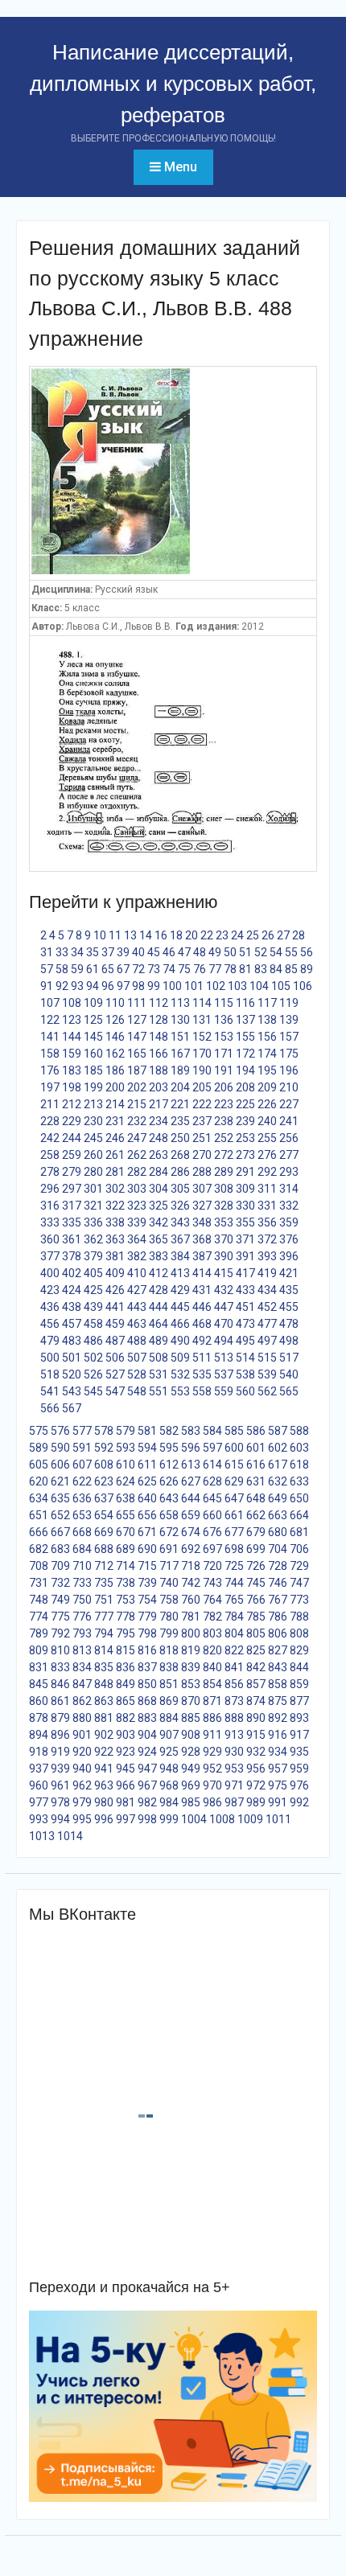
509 (180, 1358)
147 (137, 1037)
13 (130, 935)
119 (289, 1003)
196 (289, 1070)
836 (126, 1667)
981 (126, 1802)
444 (159, 1307)
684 (82, 1549)
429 (180, 1290)
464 (159, 1324)
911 (212, 1735)
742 (191, 1583)
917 (299, 1735)
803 (212, 1633)
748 (39, 1600)
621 (60, 1481)
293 (289, 1172)
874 (256, 1701)
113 (180, 1003)
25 (253, 935)
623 (104, 1481)
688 (104, 1549)
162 (115, 1054)
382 (137, 1256)
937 (39, 1769)
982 (147, 1802)
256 (289, 1138)
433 (245, 1290)
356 (267, 1222)
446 (202, 1307)
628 (212, 1481)
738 (126, 1583)
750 (82, 1600)
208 (245, 1087)
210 (289, 1087)
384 (180, 1256)
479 (50, 1341)
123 (72, 1020)
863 (104, 1701)
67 (123, 969)
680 (278, 1532)
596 (191, 1448)
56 (307, 952)
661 (234, 1515)
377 (50, 1256)
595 (169, 1448)
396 (289, 1256)
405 (93, 1273)
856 (234, 1684)
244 (72, 1138)
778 (126, 1617)
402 (72, 1273)
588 (299, 1431)
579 (126, 1431)
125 (93, 1020)
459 (115, 1324)
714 (126, 1566)
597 (212, 1448)
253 (245, 1138)
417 (245, 1273)
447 (224, 1307)
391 (245, 1256)
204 (180, 1087)
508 (159, 1358)
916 (278, 1735)
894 (39, 1735)
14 (146, 935)
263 (159, 1155)
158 (50, 1054)
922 (104, 1752)
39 (123, 952)
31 (47, 952)
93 (77, 986)
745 (256, 1583)
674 (191, 1532)
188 (159, 1070)
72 (138, 969)
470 (224, 1324)
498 (289, 1341)
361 (72, 1239)
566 (50, 1408)
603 (299, 1448)
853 (191, 1684)
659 (191, 1515)
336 (93, 1222)
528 (137, 1374)
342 (159, 1222)
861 (60, 1701)
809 (39, 1650)
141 (50, 1037)
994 (60, 1819)
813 (82, 1650)
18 (176, 935)
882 (126, 1718)
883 (147, 1718)
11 (115, 935)
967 (147, 1785)
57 (47, 969)
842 (256, 1667)
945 (126, 1769)
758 (169, 1600)
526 (93, 1374)
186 (115, 1070)
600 (234, 1448)
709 (60, 1566)
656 (147, 1515)
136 (224, 1020)
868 (147, 1701)
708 (39, 1566)
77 (215, 969)
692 (191, 1549)
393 (267, 1256)
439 (93, 1307)
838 (169, 1667)
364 (137, 1239)
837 (147, 1667)
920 (82, 1752)
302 (115, 1189)
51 (245, 952)
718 (191, 1566)
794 (104, 1633)
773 (299, 1600)
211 (50, 1104)
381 (115, 1256)
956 (256, 1769)
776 (82, 1617)
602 (278, 1448)
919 (60, 1752)
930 (234, 1752)
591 (82, 1448)
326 (180, 1206)
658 (169, 1515)
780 (169, 1617)
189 (180, 1070)
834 (82, 1667)
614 (212, 1465)
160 (93, 1054)
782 (212, 1617)
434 (267, 1290)
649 (278, 1498)
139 (289, 1020)
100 (172, 986)
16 (161, 935)
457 (72, 1324)
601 (256, 1448)
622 (82, 1481)
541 (50, 1391)
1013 (42, 1836)
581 (147, 1431)
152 (202, 1037)
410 (137, 1273)
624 (126, 1481)
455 (289, 1307)
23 (222, 935)
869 (169, 1701)
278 (50, 1172)
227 (289, 1104)
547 (115, 1391)
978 (60, 1802)
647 (234, 1498)
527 (115, 1374)
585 (234, 1431)
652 (60, 1515)
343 (180, 1222)
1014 (70, 1836)
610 (126, 1465)
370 (224, 1239)
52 (261, 952)
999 (169, 1819)
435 (289, 1290)
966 (126, 1785)
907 (169, 1735)
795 (126, 1633)
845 (39, 1684)
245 (93, 1138)
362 (93, 1239)
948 (169, 1769)
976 (299, 1785)
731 (39, 1583)
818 (169, 1650)
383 (159, 1256)
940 (82, 1769)
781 (191, 1617)
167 (180, 1054)
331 (267, 1206)
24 (237, 935)
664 (299, 1515)
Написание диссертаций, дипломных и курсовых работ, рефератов (173, 84)
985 (191, 1802)
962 (82, 1785)
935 (299, 1752)
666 (39, 1532)
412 (159, 1273)
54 (276, 952)
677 (234, 1532)
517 (289, 1358)
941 (104, 1769)
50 (230, 952)
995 (82, 1819)
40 (138, 952)
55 (291, 952)
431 (202, 1290)
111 (137, 1003)
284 (159, 1172)
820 (212, 1650)
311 (267, 1189)
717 (169, 1566)
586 (256, 1431)
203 (159, 1087)
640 (147, 1498)
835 (104, 1667)
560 (245, 1391)
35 (93, 952)
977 (39, 1802)
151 (180, 1037)
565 (289, 1391)
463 (137, 1324)
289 (224, 1172)
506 (115, 1358)
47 (184, 952)
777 (104, 1617)
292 (267, 1172)
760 (191, 1600)
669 (104, 1532)
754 (147, 1600)
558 (202, 1391)
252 (224, 1138)
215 (137, 1104)
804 (234, 1633)
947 (147, 1769)
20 (192, 935)
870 (191, 1701)
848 (104, 1684)
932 (256, 1752)
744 (234, 1583)
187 (137, 1070)
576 (60, 1431)
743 (212, 1583)
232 (137, 1121)
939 (60, 1769)
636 (82, 1498)
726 (256, 1566)
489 (159, 1341)
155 (245, 1037)
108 (72, 1003)
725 (234, 1566)
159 (72, 1054)
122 (50, 1020)
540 (289, 1374)
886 (212, 1718)
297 (72, 1189)
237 (202, 1121)
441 (115, 1307)
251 (202, 1138)
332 (289, 1206)
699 (256, 1549)
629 (234, 1481)
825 (256, 1650)
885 (191, 1718)
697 (212, 1549)
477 (267, 1324)
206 (224, 1087)
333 (50, 1222)
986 (212, 1802)
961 (60, 1785)
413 (180, 1273)
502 (93, 1358)
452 (267, 1307)
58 (62, 969)
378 (72, 1256)
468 (202, 1324)
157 (289, 1037)
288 (202, 1172)
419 (267, 1273)
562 (267, 1391)
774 (39, 1617)
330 (245, 1206)
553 (180, 1391)
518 (50, 1374)
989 (256, 1802)
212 (72, 1104)
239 (245, 1121)
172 (245, 1054)
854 (212, 1684)
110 (115, 1003)
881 (104, 1718)
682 (39, 1549)
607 (82, 1465)
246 (115, 1138)
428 (159, 1290)
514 (245, 1358)
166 (159, 1054)
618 (299, 1465)
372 (267, 1239)
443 (137, 1307)
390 (224, 1256)
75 (184, 969)
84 (276, 969)
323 (137, 1206)
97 (123, 986)
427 (137, 1290)
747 (299, 1583)
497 (267, 1341)
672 (169, 1532)
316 (50, 1206)
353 (224, 1222)
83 (261, 969)
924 (147, 1752)
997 (126, 1819)
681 (299, 1532)
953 (234, 1769)
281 (115, 1172)
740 (169, 1583)
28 (299, 935)
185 (93, 1070)
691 (169, 1549)
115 (224, 1003)
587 (278, 1431)
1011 (278, 1819)
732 (60, 1583)
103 (237, 986)
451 (245, 1307)
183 (72, 1070)
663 (278, 1515)
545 (93, 1391)
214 (115, 1104)
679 (256, 1532)
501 (72, 1358)
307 (202, 1189)
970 (212, 1785)
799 (169, 1633)
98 (138, 986)
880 (82, 1718)
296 (50, 1189)
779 (147, 1617)
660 (212, 1515)
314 (289, 1189)
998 (147, 1819)
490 (180, 1341)
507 (137, 1358)
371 (245, 1239)
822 (234, 1650)
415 (224, 1273)
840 (212, 1667)
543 (72, 1391)
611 (147, 1465)
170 (202, 1054)
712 (104, 1566)
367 (180, 1239)
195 (267, 1070)
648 (256, 1498)
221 (180, 1104)
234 (159, 1121)
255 (267, 1138)
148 (159, 1037)
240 (267, 1121)
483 (72, 1341)
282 (137, 1172)
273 (245, 1155)
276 (267, 1155)
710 (82, 1566)
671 (147, 1532)
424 (72, 1290)
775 (60, 1617)
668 (82, 1532)
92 (62, 986)
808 (299, 1633)
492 (202, 1341)
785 (256, 1617)
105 (281, 986)
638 (126, 1498)
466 (180, 1324)
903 (126, 1735)
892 (278, 1718)
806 (278, 1633)
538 (245, 1374)
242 (50, 1138)
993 (39, 1819)
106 (303, 986)
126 (115, 1020)
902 (104, 1735)
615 (234, 1465)
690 (147, 1549)
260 (93, 1155)
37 (108, 952)
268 (180, 1155)
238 (224, 1121)
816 (147, 1650)
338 (115, 1222)
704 (278, 1549)
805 (256, 1633)
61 (93, 969)
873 (234, 1701)
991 (278, 1802)
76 (200, 969)
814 (104, 1650)
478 (289, 1324)
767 (278, 1600)
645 (212, 1498)
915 (256, 1735)
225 (245, 1104)
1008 (222, 1819)
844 (299, 1667)
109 (93, 1003)
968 (169, 1785)
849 (126, 1684)
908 (191, 1735)
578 (104, 1431)
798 (147, 1633)
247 (137, 1138)
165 (137, 1054)
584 (212, 1431)
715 (147, 1566)
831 (39, 1667)
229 (72, 1121)
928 (191, 1752)
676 (212, 1532)
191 (224, 1070)
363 (115, 1239)
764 (212, 1600)
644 (191, 1498)
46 (169, 952)
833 (60, 1667)
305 (180, 1189)
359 (289, 1222)
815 (126, 1650)
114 (202, 1003)
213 (93, 1104)
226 (267, 1104)
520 (72, 1374)
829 (299, 1650)
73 (154, 969)
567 (72, 1408)
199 (93, 1087)
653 (82, 1515)
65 (108, 969)
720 (212, 1566)
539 (267, 1374)
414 (202, 1273)
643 (169, 1498)
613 (191, 1465)
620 (39, 1481)
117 (267, 1003)
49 (215, 952)
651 (39, 1515)
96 (108, 986)
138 (267, 1020)
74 (169, 969)
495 (245, 1341)
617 (278, 1465)
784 (234, 1617)
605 (39, 1465)
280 (93, 1172)
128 (159, 1020)
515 (267, 1358)
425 (93, 1290)
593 (126, 1448)
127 (137, 1020)
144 (72, 1037)
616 (256, 1465)
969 (191, 1785)
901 (82, 1735)
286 (180, 1172)
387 (202, 1256)
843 (278, 1667)
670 (126, 1532)
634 (39, 1498)
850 (147, 1684)
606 (60, 1465)
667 (60, 1532)
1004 (194, 1819)
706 (299, 1549)
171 (224, 1054)
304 (159, 1189)
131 (202, 1020)
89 (307, 969)
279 (72, 1172)
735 (104, 1583)
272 (224, 1155)
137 (245, 1020)
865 (126, 1701)
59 (77, 969)
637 (104, 1498)
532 (180, 1374)
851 (169, 1684)
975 (278, 1785)
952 (212, 1769)
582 (169, 1431)
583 (191, 1431)
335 (72, 1222)
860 (39, 1701)
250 (180, 1138)
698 (234, 1549)
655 (126, 1515)
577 (82, 1431)
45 (154, 952)
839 (191, 1667)
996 (104, 1819)
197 (50, 1087)
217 (159, 1104)
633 (299, 1481)
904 (147, 1735)
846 (60, 1684)
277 (289, 1155)
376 (289, 1239)
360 (50, 1239)
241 (289, 1121)
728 (278, 1566)
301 (93, 1189)
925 (169, 1752)
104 (259, 986)
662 (256, 1515)
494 (224, 1341)
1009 (250, 1819)
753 (126, 1600)
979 (82, 1802)
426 (115, 1290)
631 (256, 1481)
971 (234, 1785)
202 (137, 1087)
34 (77, 952)
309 (245, 1189)
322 (115, 1206)
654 (104, 1515)
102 (216, 986)
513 (224, 1358)
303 (137, 1189)
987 (234, 1802)
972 (256, 1785)
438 (72, 1307)
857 (256, 1684)
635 (60, 1498)
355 (245, 1222)
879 (60, 1718)
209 (267, 1087)
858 (278, 1684)
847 (82, 1684)
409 (115, 1273)
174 (267, 1054)
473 (245, 1324)
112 (159, 1003)
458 (93, 1324)
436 (50, 1307)
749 (60, 1600)
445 (180, 1307)
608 (104, 1465)
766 (256, 1600)
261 (115, 1155)
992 (299, 1802)
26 (268, 935)
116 (245, 1003)
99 (154, 986)
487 (115, 1341)
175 (289, 1054)
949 (191, 1769)
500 (50, 1358)
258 (50, 1155)
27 (283, 935)
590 (60, 1448)
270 (202, 1155)
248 (159, 1138)
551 (159, 1391)
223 (224, 1104)
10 (100, 935)
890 (256, 1718)
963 (104, 1785)
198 (72, 1087)
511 (202, 1358)
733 (82, 1583)
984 (169, 1802)
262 (137, 1155)
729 (299, 1566)
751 (104, 1600)
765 (234, 1600)
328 (224, 1206)
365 (159, 1239)
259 (72, 1155)
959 (299, 1769)
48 (200, 952)
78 (230, 969)
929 (212, 1752)
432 (224, 1290)
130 (180, 1020)
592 (104, 1448)
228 (50, 1121)
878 (39, 1718)
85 (291, 969)
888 (234, 1718)
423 (50, 1290)
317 (72, 1206)
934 (278, 1752)
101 (194, 986)
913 (234, 1735)
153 (224, 1037)
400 (50, 1273)
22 (207, 935)
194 (245, 1070)
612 (169, 1465)
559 (224, 1391)
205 (202, 1087)
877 (299, 1701)
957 (278, 1769)
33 (62, 952)
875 (278, 1701)
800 (191, 1633)
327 (202, 1206)
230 (93, 1121)
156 (267, 1037)
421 (289, 1273)
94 (93, 986)
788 (299, 1617)
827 (278, 1650)
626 (169, 1481)
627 (191, 1481)
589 (39, 1448)
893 (299, 1718)
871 (212, 1701)
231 (115, 1121)
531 (159, 1374)
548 (137, 1391)
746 (278, 1583)
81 (245, 969)
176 (50, 1070)
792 (60, 1633)
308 (224, 1189)
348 (202, 1222)
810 (60, 1650)
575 (39, 1431)
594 (147, 1448)
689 (126, 1549)
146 (115, 1037)
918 (39, 1752)
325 (159, 1206)
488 (137, 1341)
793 (82, 1633)
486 (93, 1341)
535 (202, 1374)
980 (104, 1802)
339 (137, 1222)
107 (50, 1003)
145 (93, 1037)
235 (180, 1121)
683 (60, 1549)
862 (82, 1701)
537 (224, 1374)
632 (278, 1481)
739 (147, 1583)
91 (47, 986)
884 (169, 1718)
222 (202, 1104)
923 (126, 1752)
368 (202, 1239)
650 (299, 1498)
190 (202, 1070)
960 (39, 1785)
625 (147, 1481)
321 (93, 1206)
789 (39, 1633)
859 (299, 1684)
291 (245, 1172)
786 (278, 1617)
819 (191, 1650)
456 (50, 1324)
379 (93, 1256)
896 (60, 1735)
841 (234, 1667)
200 (115, 1087)
